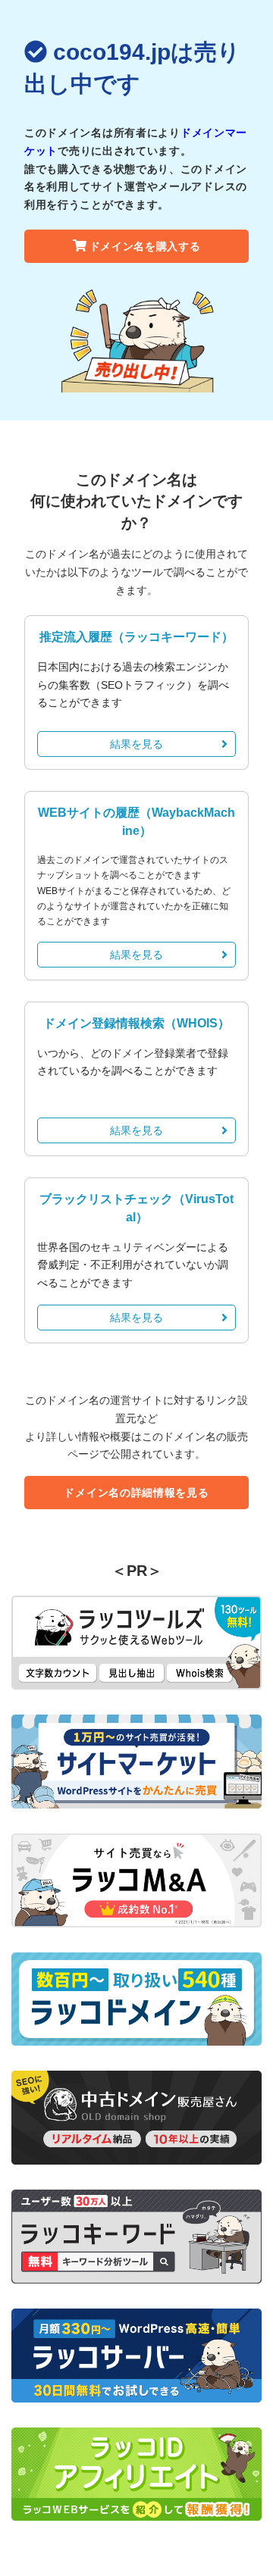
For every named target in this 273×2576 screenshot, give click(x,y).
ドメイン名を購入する (145, 246)
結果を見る (136, 744)
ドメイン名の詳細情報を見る (136, 1493)
